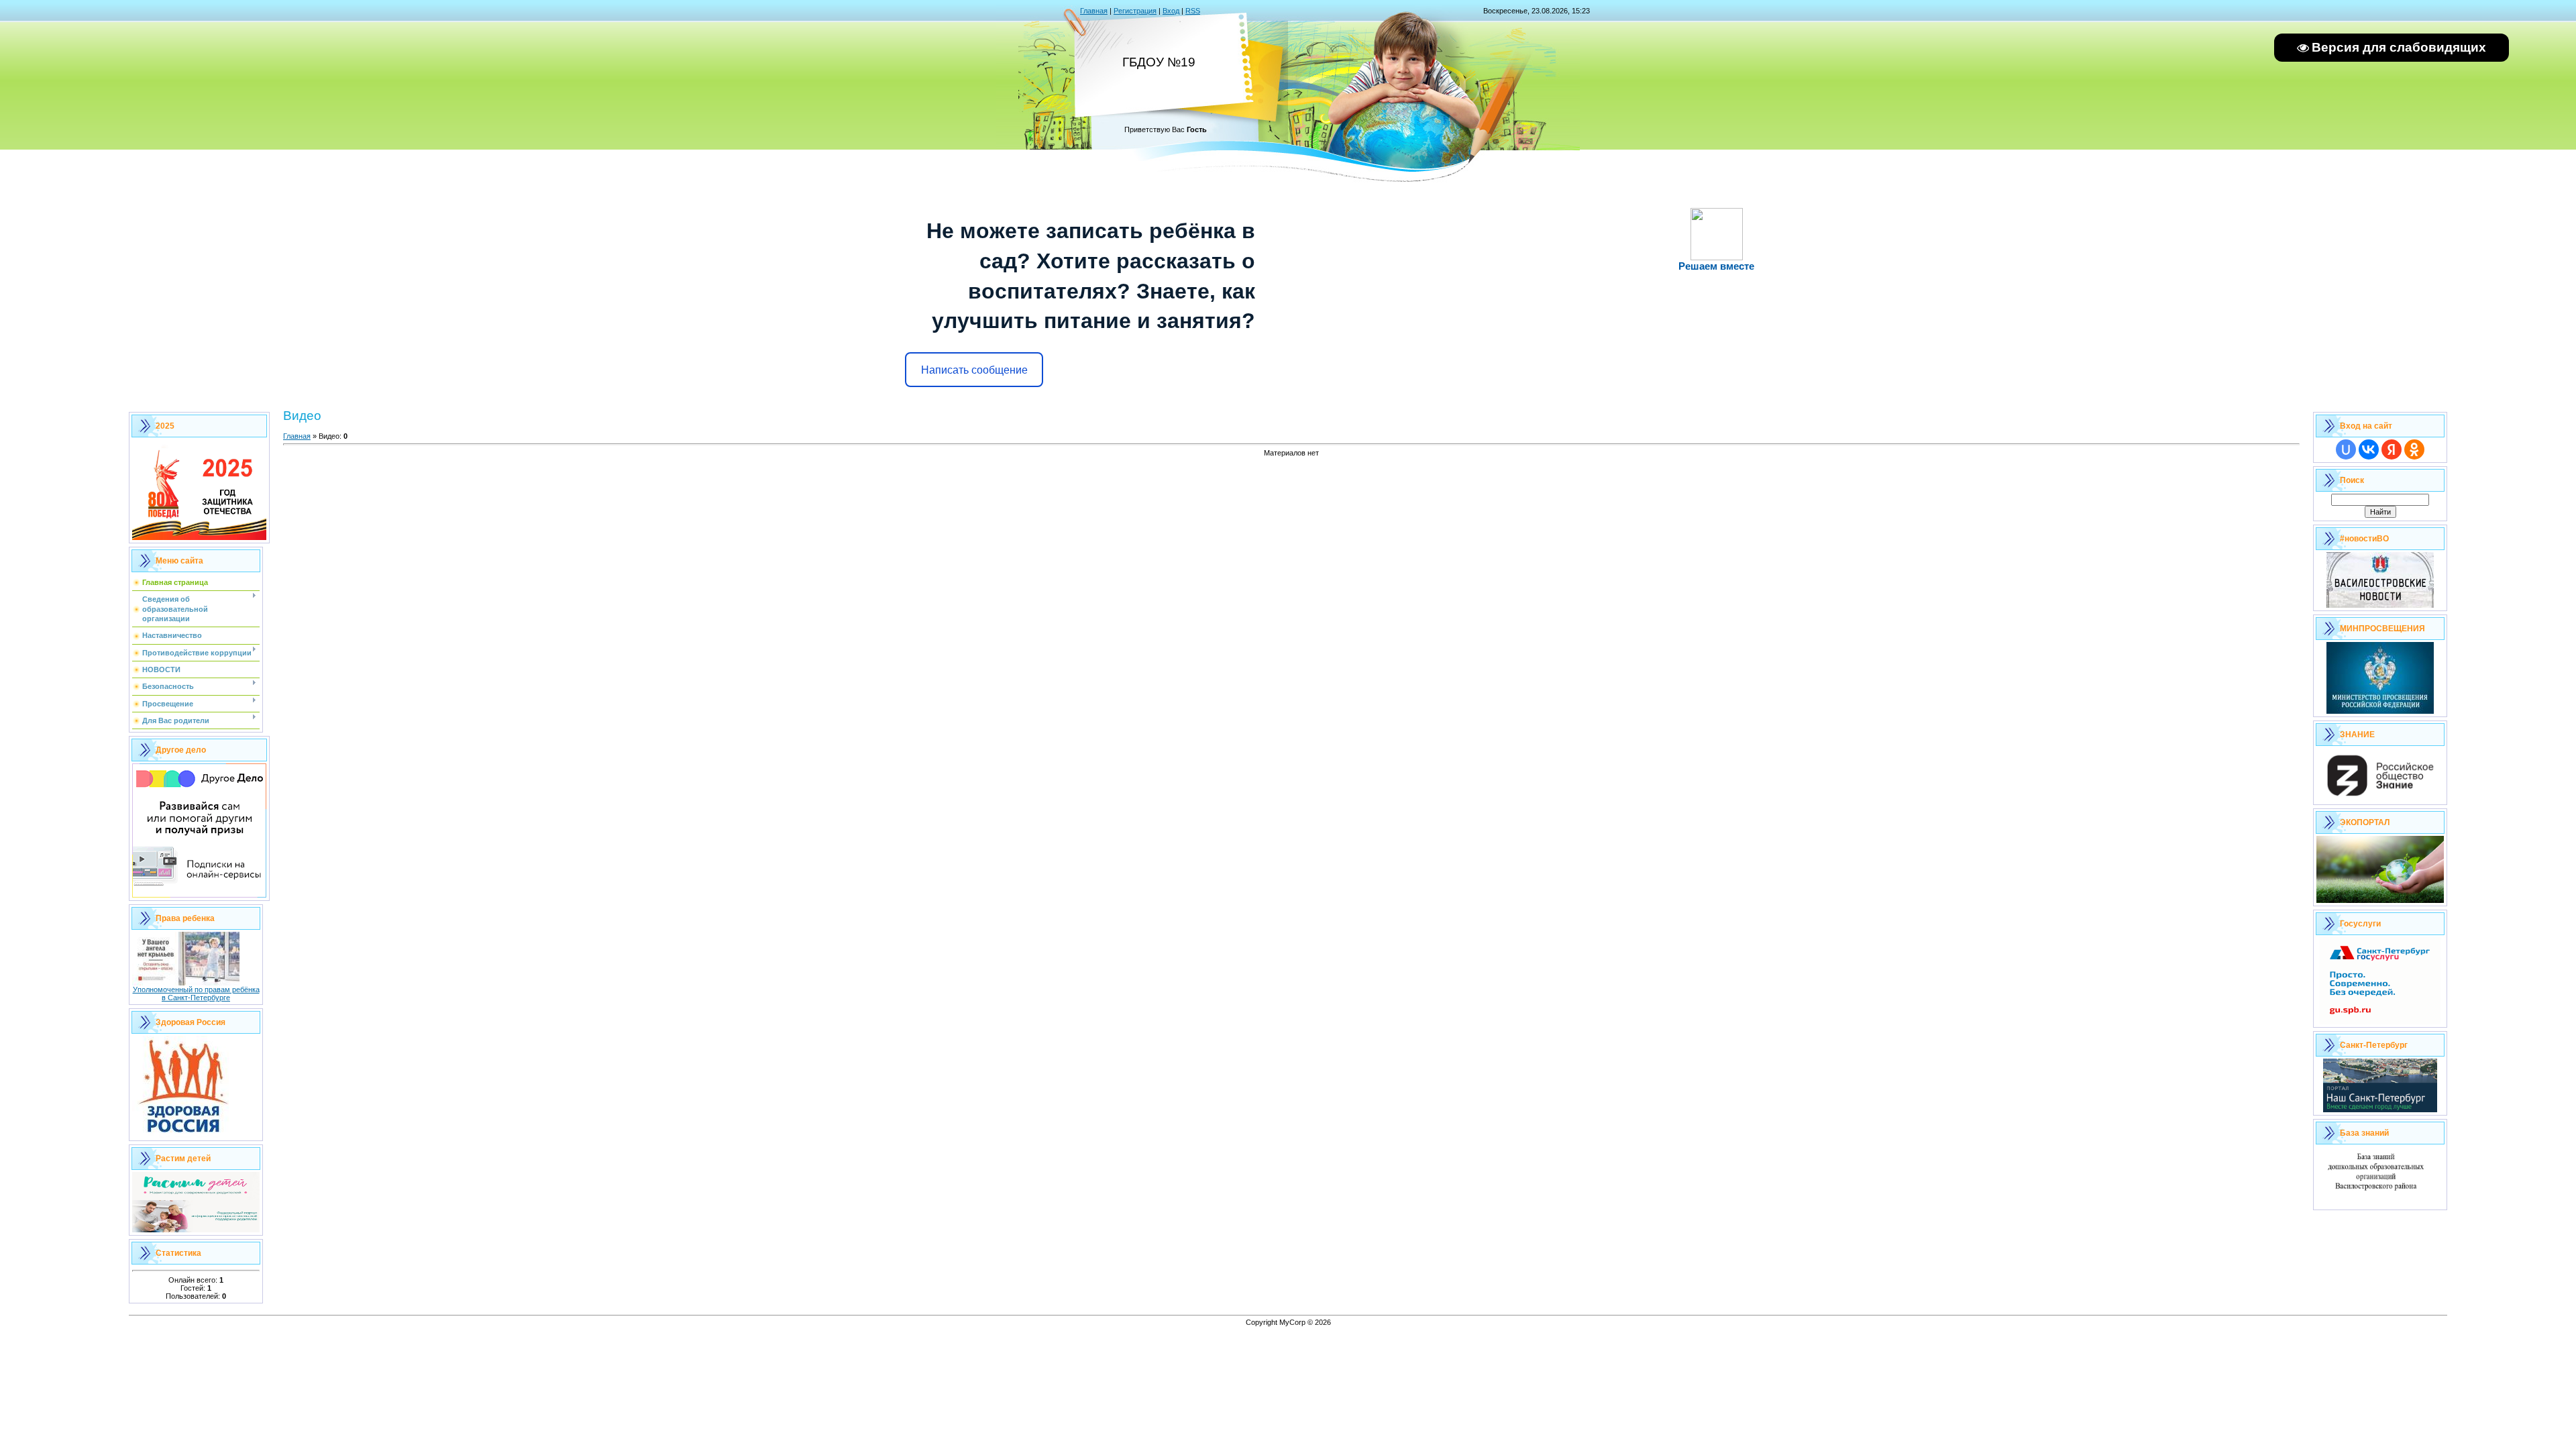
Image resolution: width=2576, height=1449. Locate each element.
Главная (1094, 11)
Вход (1171, 11)
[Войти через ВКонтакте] (2369, 449)
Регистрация (1135, 11)
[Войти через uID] (2346, 449)
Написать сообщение (974, 370)
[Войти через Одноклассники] (2414, 449)
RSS (1193, 11)
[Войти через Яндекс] (2392, 449)
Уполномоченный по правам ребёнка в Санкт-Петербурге (196, 994)
